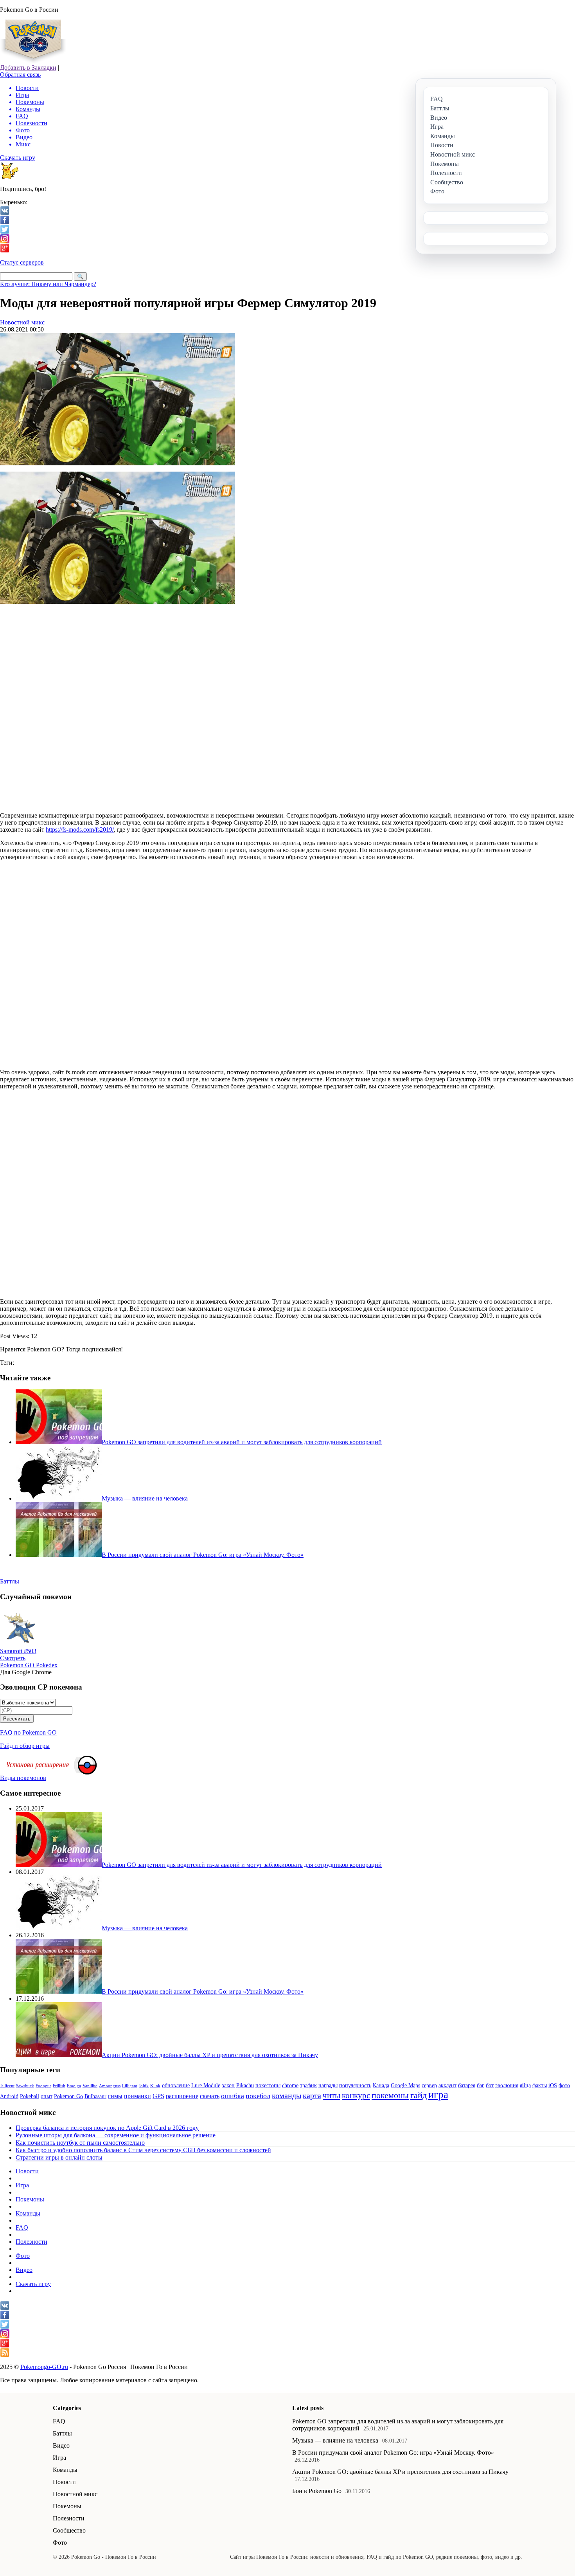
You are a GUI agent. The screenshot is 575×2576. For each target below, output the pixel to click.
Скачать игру (18, 158)
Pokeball (30, 2096)
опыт (47, 2096)
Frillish (59, 2086)
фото (564, 2085)
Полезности (31, 2242)
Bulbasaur (95, 2096)
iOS (553, 2085)
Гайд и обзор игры (25, 1746)
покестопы (268, 2085)
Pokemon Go (68, 2096)
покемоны (390, 2095)
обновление (176, 2085)
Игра (22, 2185)
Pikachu (245, 2085)
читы (332, 2095)
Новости (27, 2171)
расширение (182, 2096)
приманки (137, 2096)
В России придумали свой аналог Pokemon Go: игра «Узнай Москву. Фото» (393, 2453)
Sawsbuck (25, 2086)
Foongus (43, 2086)
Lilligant (130, 2086)
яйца (525, 2085)
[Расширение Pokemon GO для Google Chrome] (88, 1772)
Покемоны (30, 2199)
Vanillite (90, 2086)
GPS (158, 2096)
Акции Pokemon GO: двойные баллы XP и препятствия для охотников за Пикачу (400, 2472)
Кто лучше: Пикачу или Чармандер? (48, 284)
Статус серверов (22, 262)
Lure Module (206, 2085)
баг (481, 2085)
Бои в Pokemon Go (317, 2491)
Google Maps (405, 2085)
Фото (23, 2256)
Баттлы (62, 2433)
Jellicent (7, 2086)
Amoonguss (110, 2086)
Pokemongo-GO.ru (44, 2367)
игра (438, 2095)
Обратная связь (20, 75)
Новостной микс (22, 322)
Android (9, 2096)
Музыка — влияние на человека (335, 2440)
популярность (355, 2085)
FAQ (22, 2227)
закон (228, 2085)
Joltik (144, 2086)
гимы (115, 2096)
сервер (429, 2085)
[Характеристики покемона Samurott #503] (20, 1646)
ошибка (233, 2096)
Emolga (74, 2086)
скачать (210, 2096)
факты (540, 2085)
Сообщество (69, 2530)
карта (312, 2095)
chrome (290, 2085)
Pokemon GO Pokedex (29, 1665)
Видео (24, 2270)
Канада (381, 2085)
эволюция (507, 2085)
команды (287, 2095)
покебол (258, 2096)
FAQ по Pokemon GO (28, 1732)
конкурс (356, 2095)
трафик (308, 2085)
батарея (467, 2085)
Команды (28, 2213)
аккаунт (447, 2085)
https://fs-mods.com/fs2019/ (80, 830)
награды (328, 2085)
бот (490, 2085)
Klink (155, 2086)
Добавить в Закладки (28, 68)
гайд (419, 2095)
